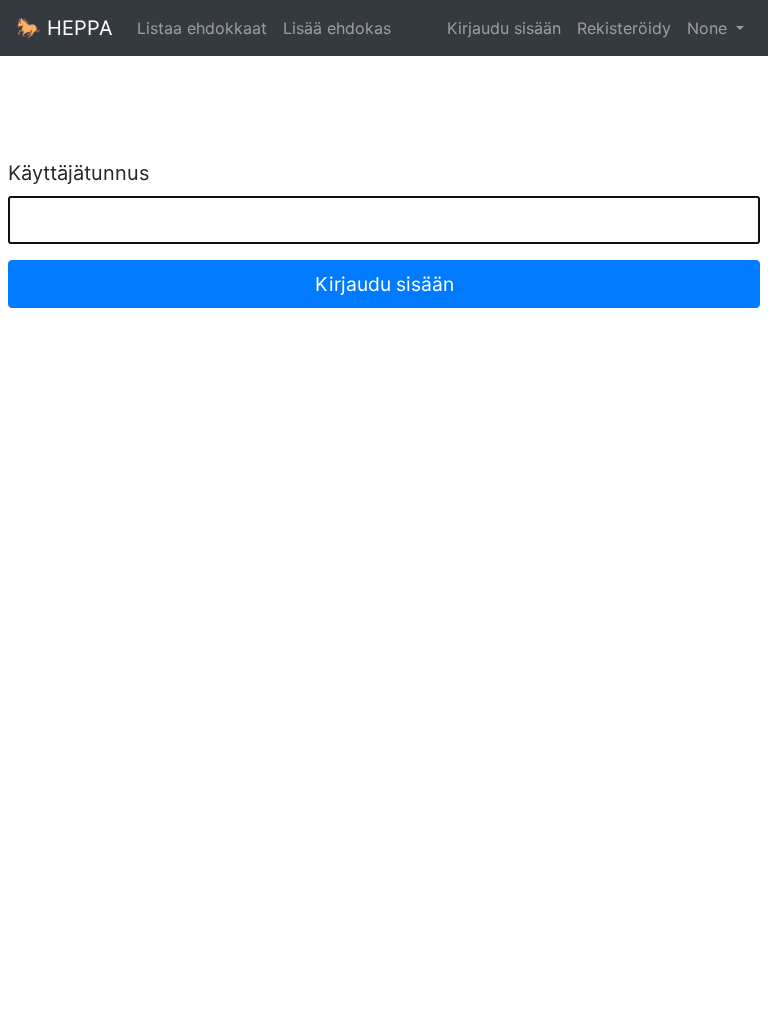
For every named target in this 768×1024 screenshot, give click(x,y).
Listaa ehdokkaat (202, 28)
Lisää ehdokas (337, 28)
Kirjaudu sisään (504, 28)
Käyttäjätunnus (78, 173)
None (709, 28)
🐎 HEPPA (64, 28)
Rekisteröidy (624, 28)
